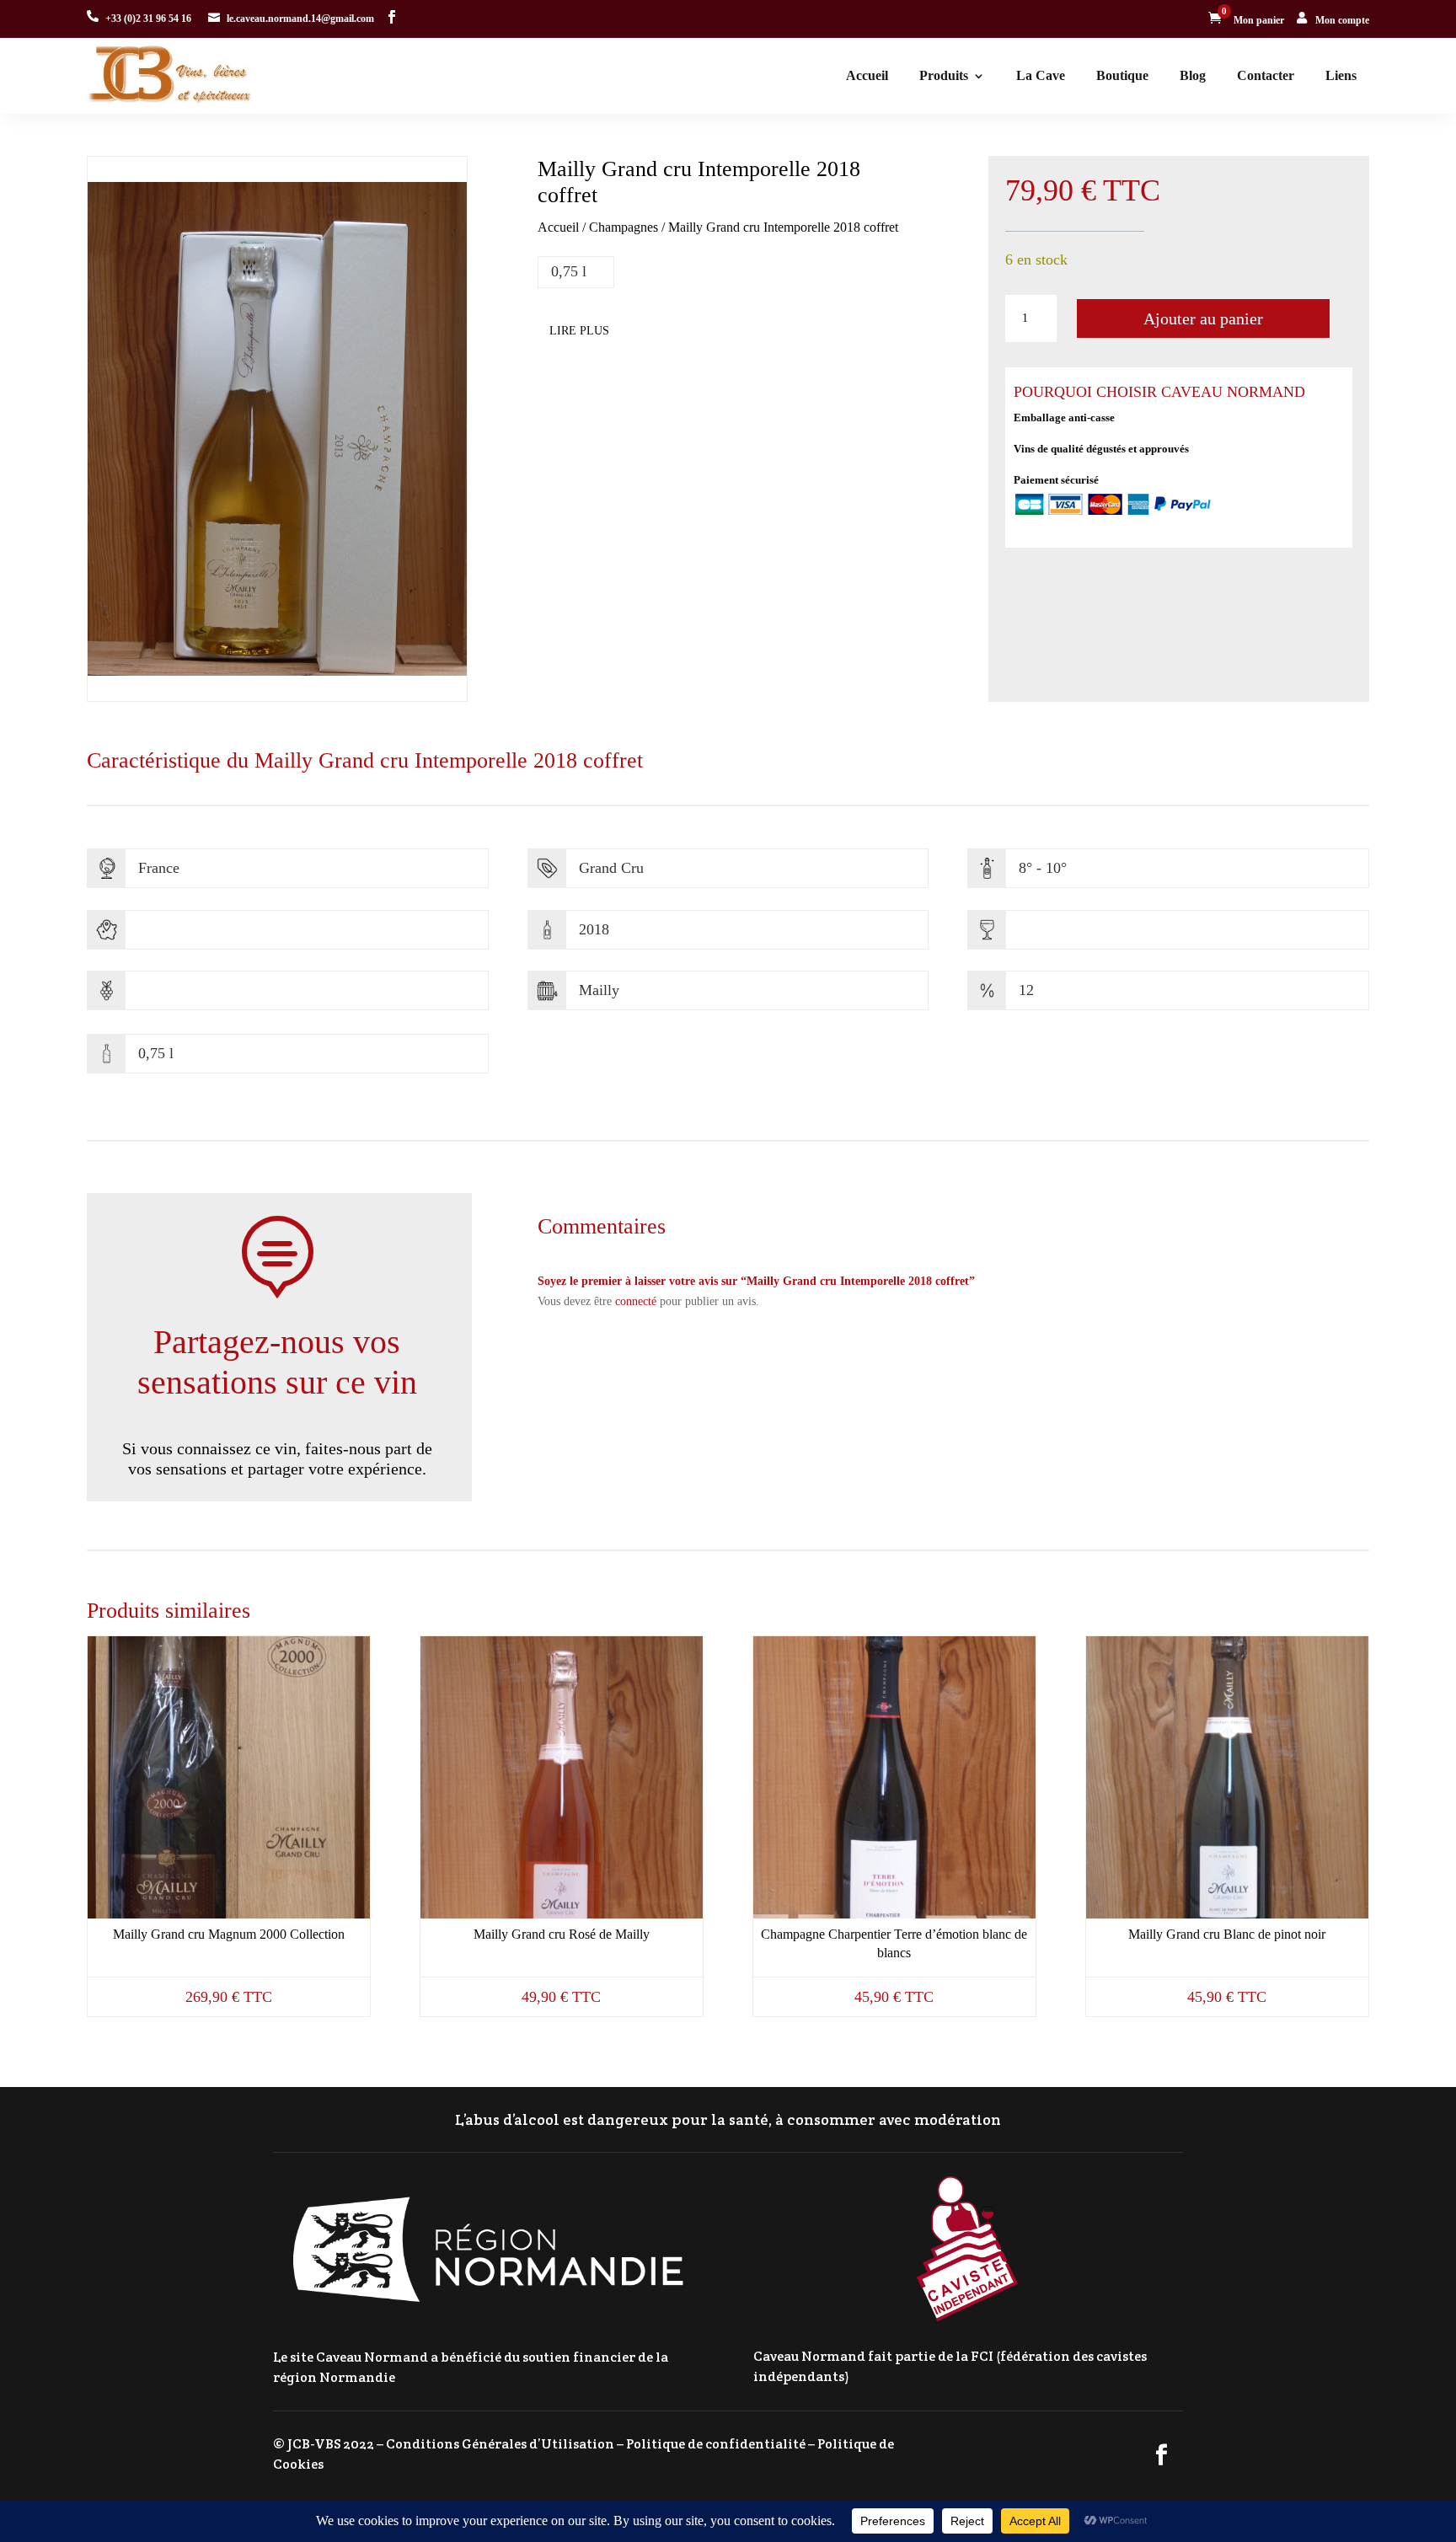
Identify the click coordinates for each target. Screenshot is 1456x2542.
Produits (944, 75)
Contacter (1266, 75)
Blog (1193, 75)
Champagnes (624, 227)
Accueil (867, 75)
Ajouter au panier (1203, 318)
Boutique (1122, 75)
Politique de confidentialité (716, 2444)
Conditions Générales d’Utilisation (500, 2444)
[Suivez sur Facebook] (392, 17)
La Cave (1041, 75)
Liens (1341, 75)
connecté (636, 1301)
